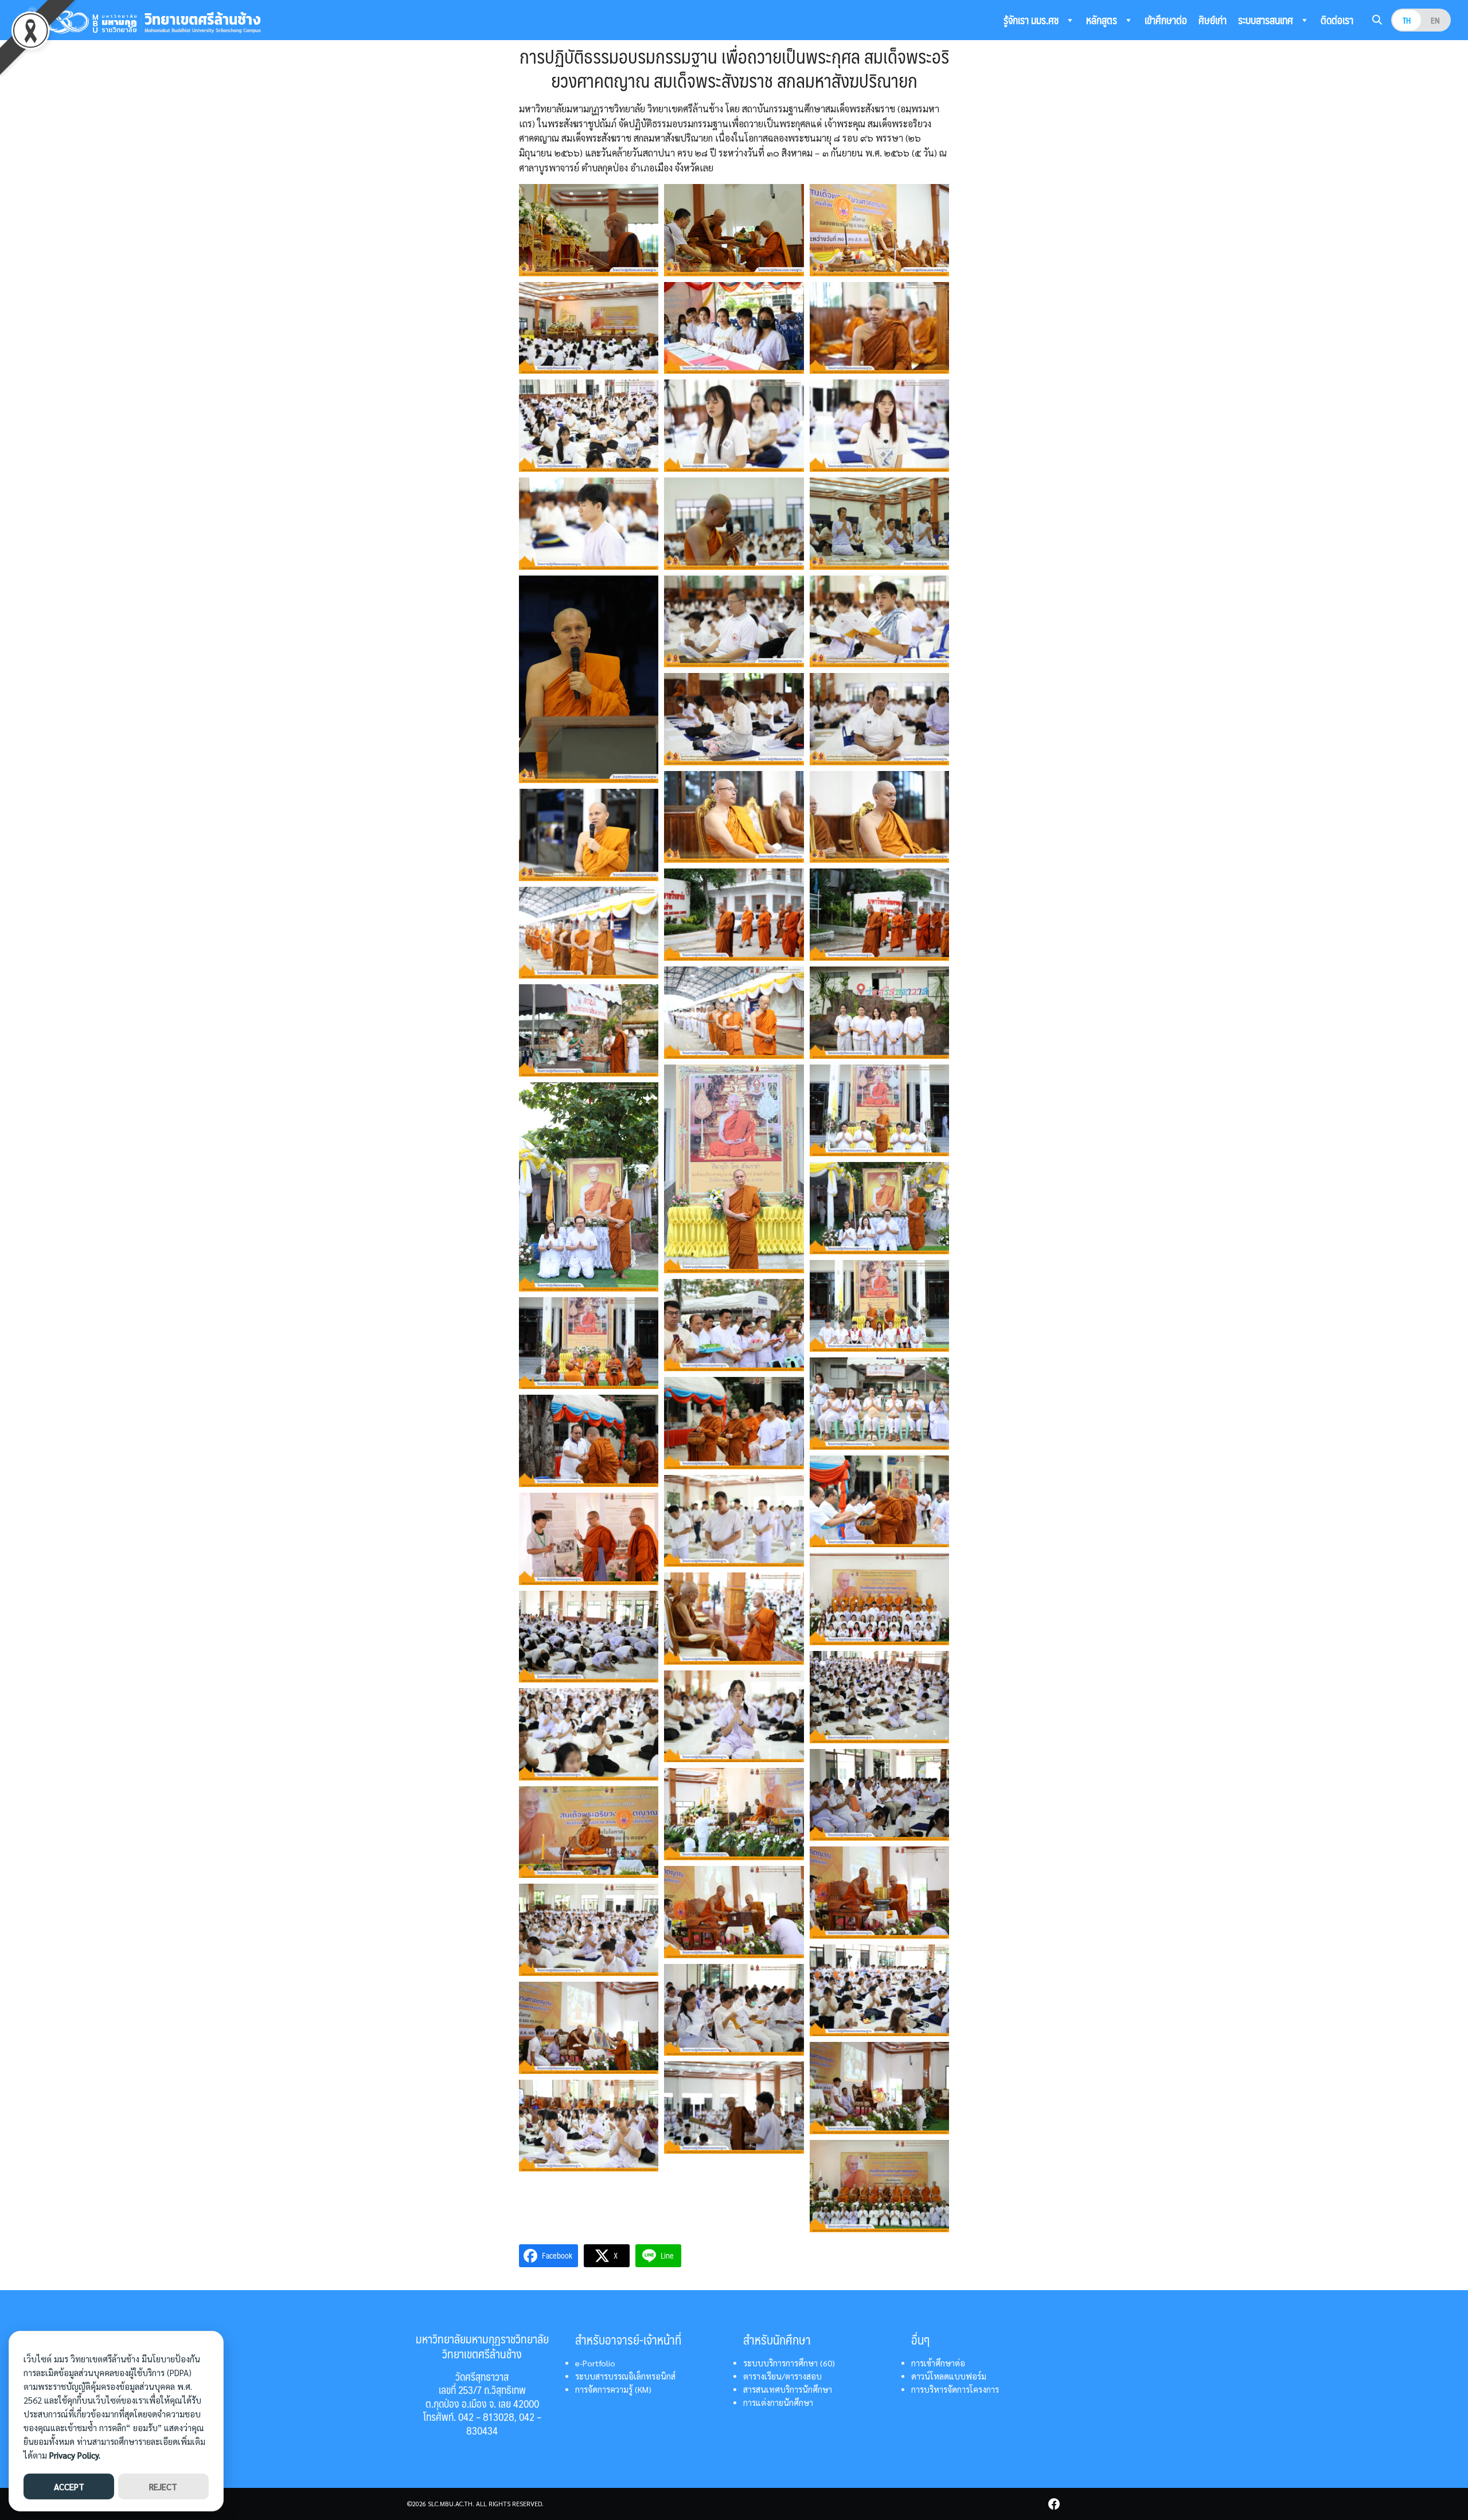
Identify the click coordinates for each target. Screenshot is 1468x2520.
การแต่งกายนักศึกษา (778, 2402)
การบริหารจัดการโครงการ (955, 2389)
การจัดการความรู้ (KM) (613, 2389)
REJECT (163, 2486)
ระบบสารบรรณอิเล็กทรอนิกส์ (625, 2376)
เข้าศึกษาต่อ (1166, 20)
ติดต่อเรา (1337, 20)
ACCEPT (69, 2486)
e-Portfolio (595, 2363)
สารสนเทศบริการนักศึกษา (788, 2389)
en (1435, 20)
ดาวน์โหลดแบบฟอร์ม (949, 2376)
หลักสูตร (1103, 20)
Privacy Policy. (75, 2455)
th (1407, 20)
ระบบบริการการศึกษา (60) (789, 2363)
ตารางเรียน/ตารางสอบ (782, 2376)
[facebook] (1054, 2504)
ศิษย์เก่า (1213, 20)
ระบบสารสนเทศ (1267, 20)
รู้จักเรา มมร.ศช (1032, 20)
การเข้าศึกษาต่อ (938, 2363)
